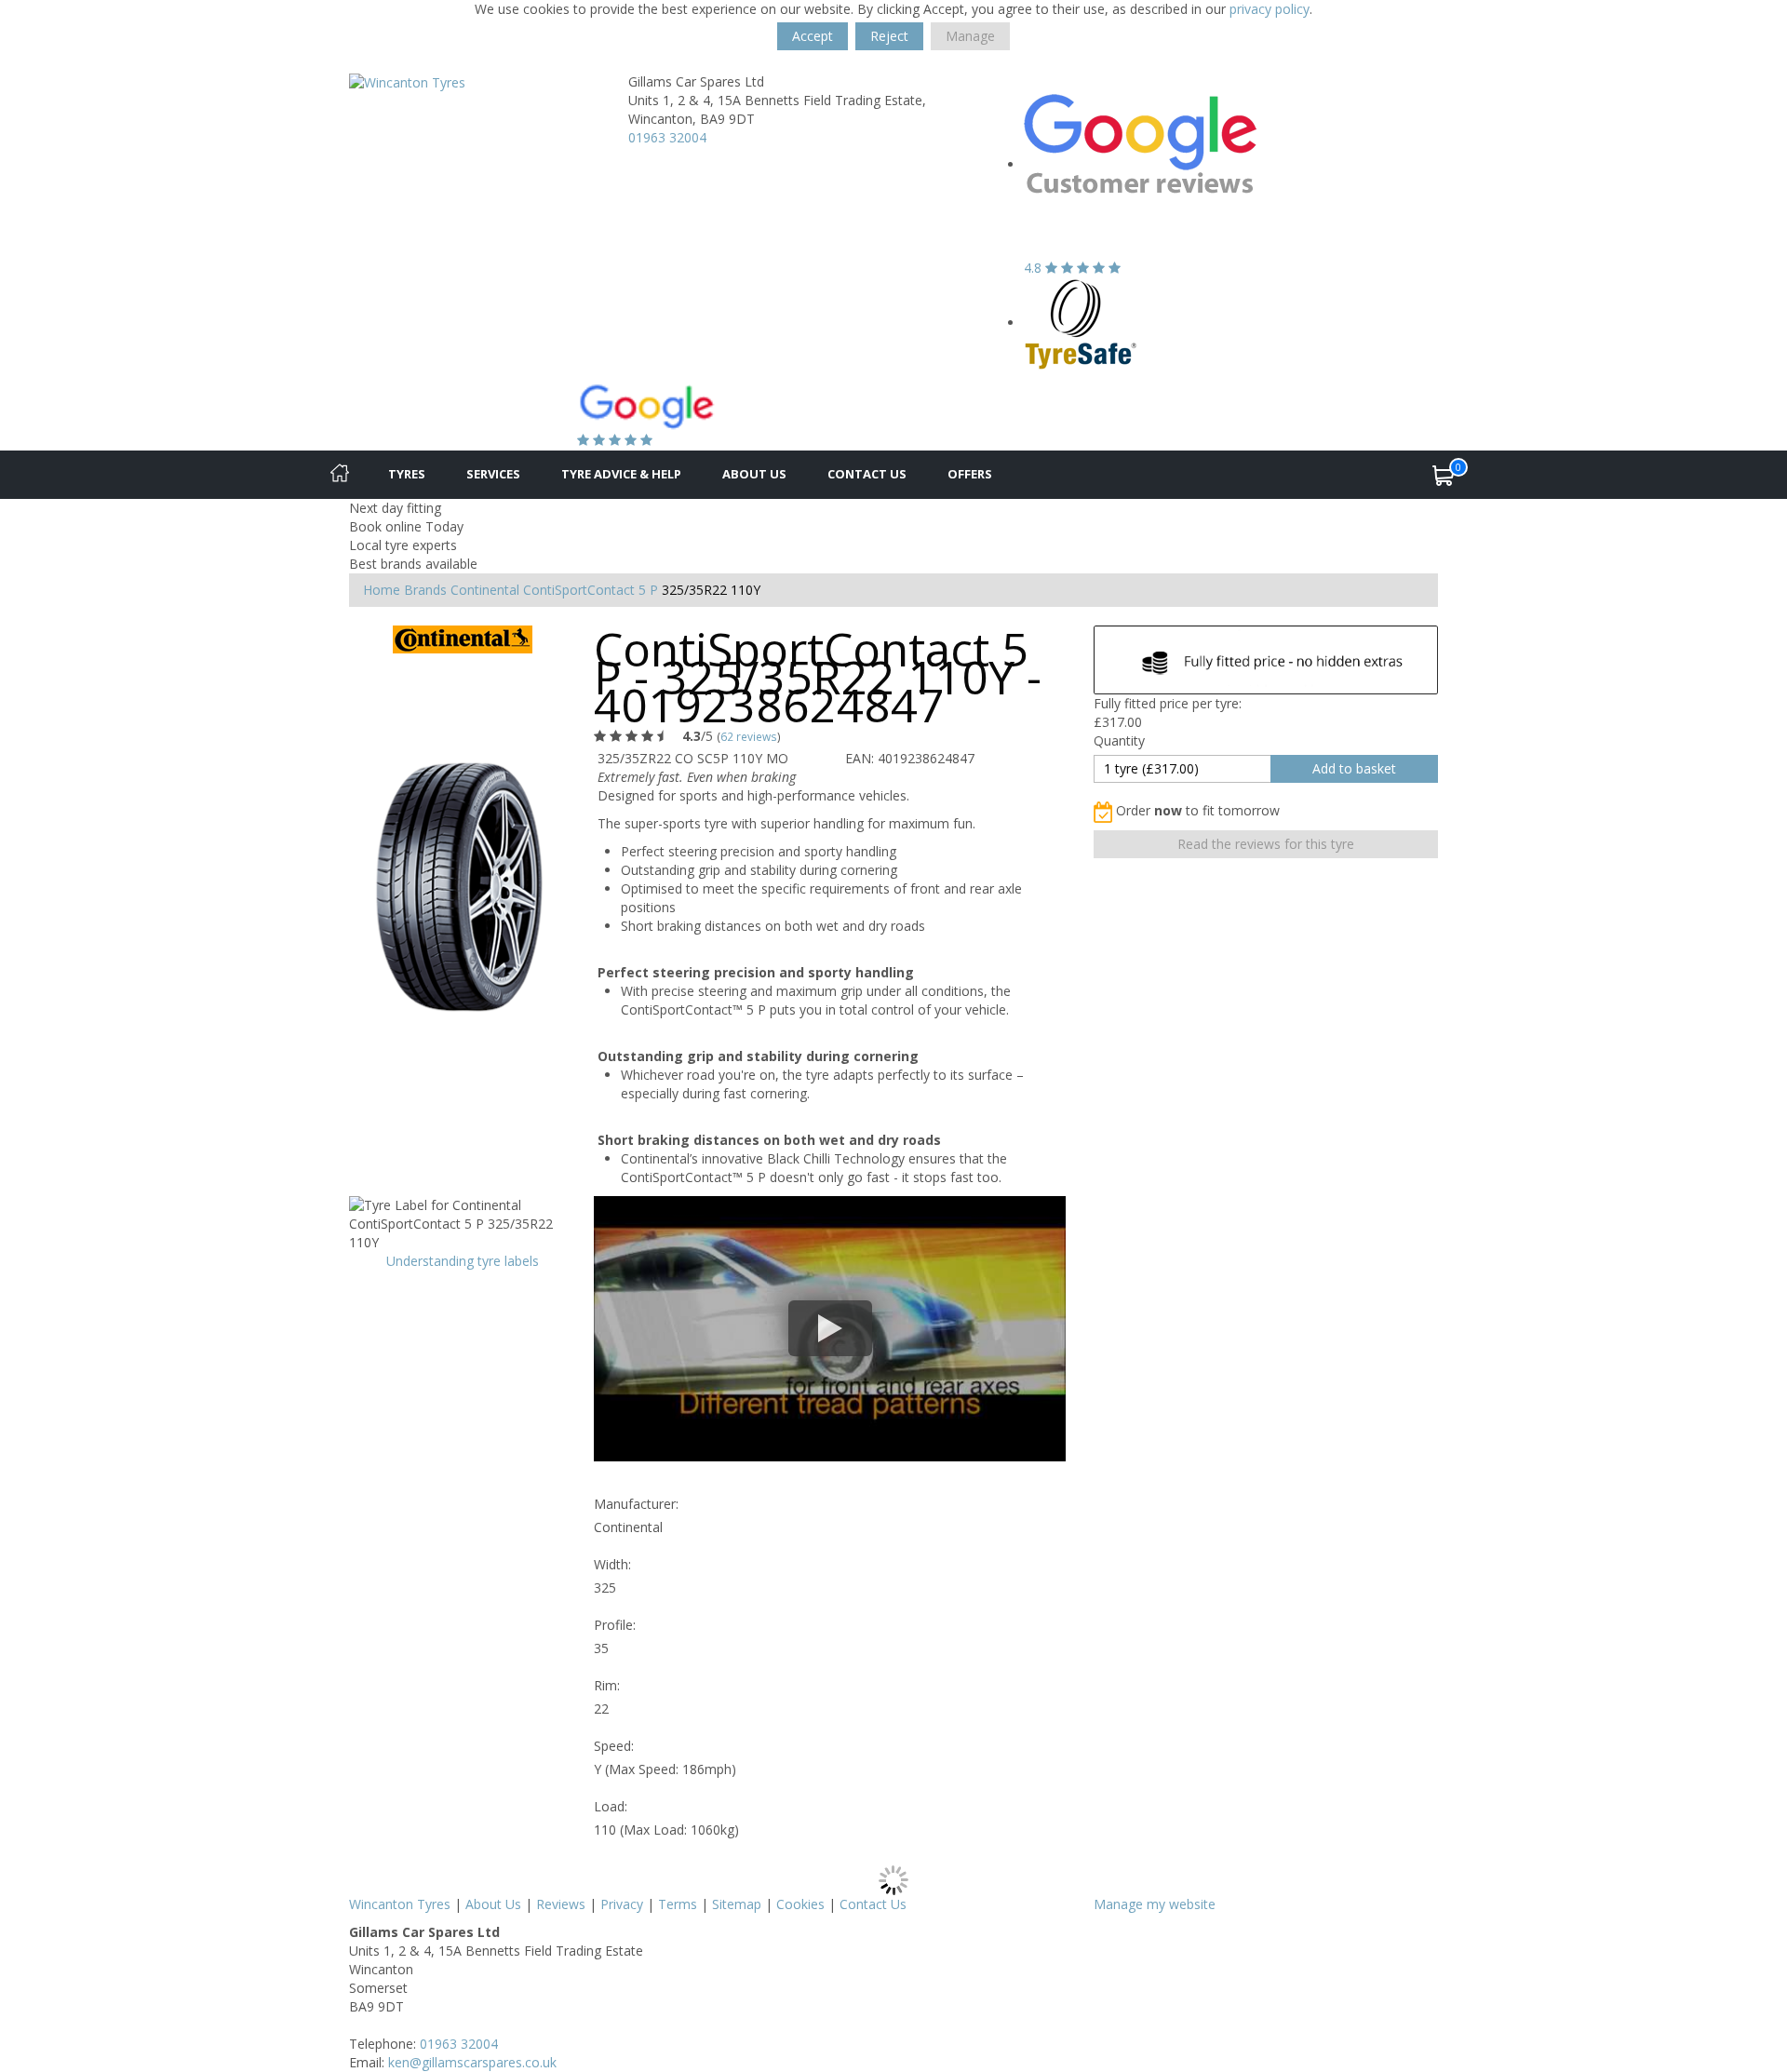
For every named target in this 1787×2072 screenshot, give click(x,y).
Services (493, 474)
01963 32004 (667, 137)
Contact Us (867, 474)
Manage (970, 36)
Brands (425, 590)
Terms (678, 1904)
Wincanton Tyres (400, 1904)
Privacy (622, 1904)
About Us (754, 474)
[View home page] (407, 81)
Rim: (607, 1685)
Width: (612, 1564)
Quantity (1119, 740)
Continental (485, 590)
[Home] (340, 475)
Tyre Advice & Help (621, 474)
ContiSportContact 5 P (591, 590)
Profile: (615, 1625)
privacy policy (1270, 9)
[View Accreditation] (1081, 323)
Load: (611, 1806)
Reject (889, 36)
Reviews (561, 1904)
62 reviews (749, 736)
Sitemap (737, 1904)
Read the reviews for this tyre (1266, 844)
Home (382, 590)
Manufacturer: (636, 1504)
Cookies (800, 1904)
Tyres (407, 474)
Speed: (614, 1746)
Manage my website (1155, 1904)
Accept (813, 36)
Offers (970, 474)
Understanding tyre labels (463, 1261)
